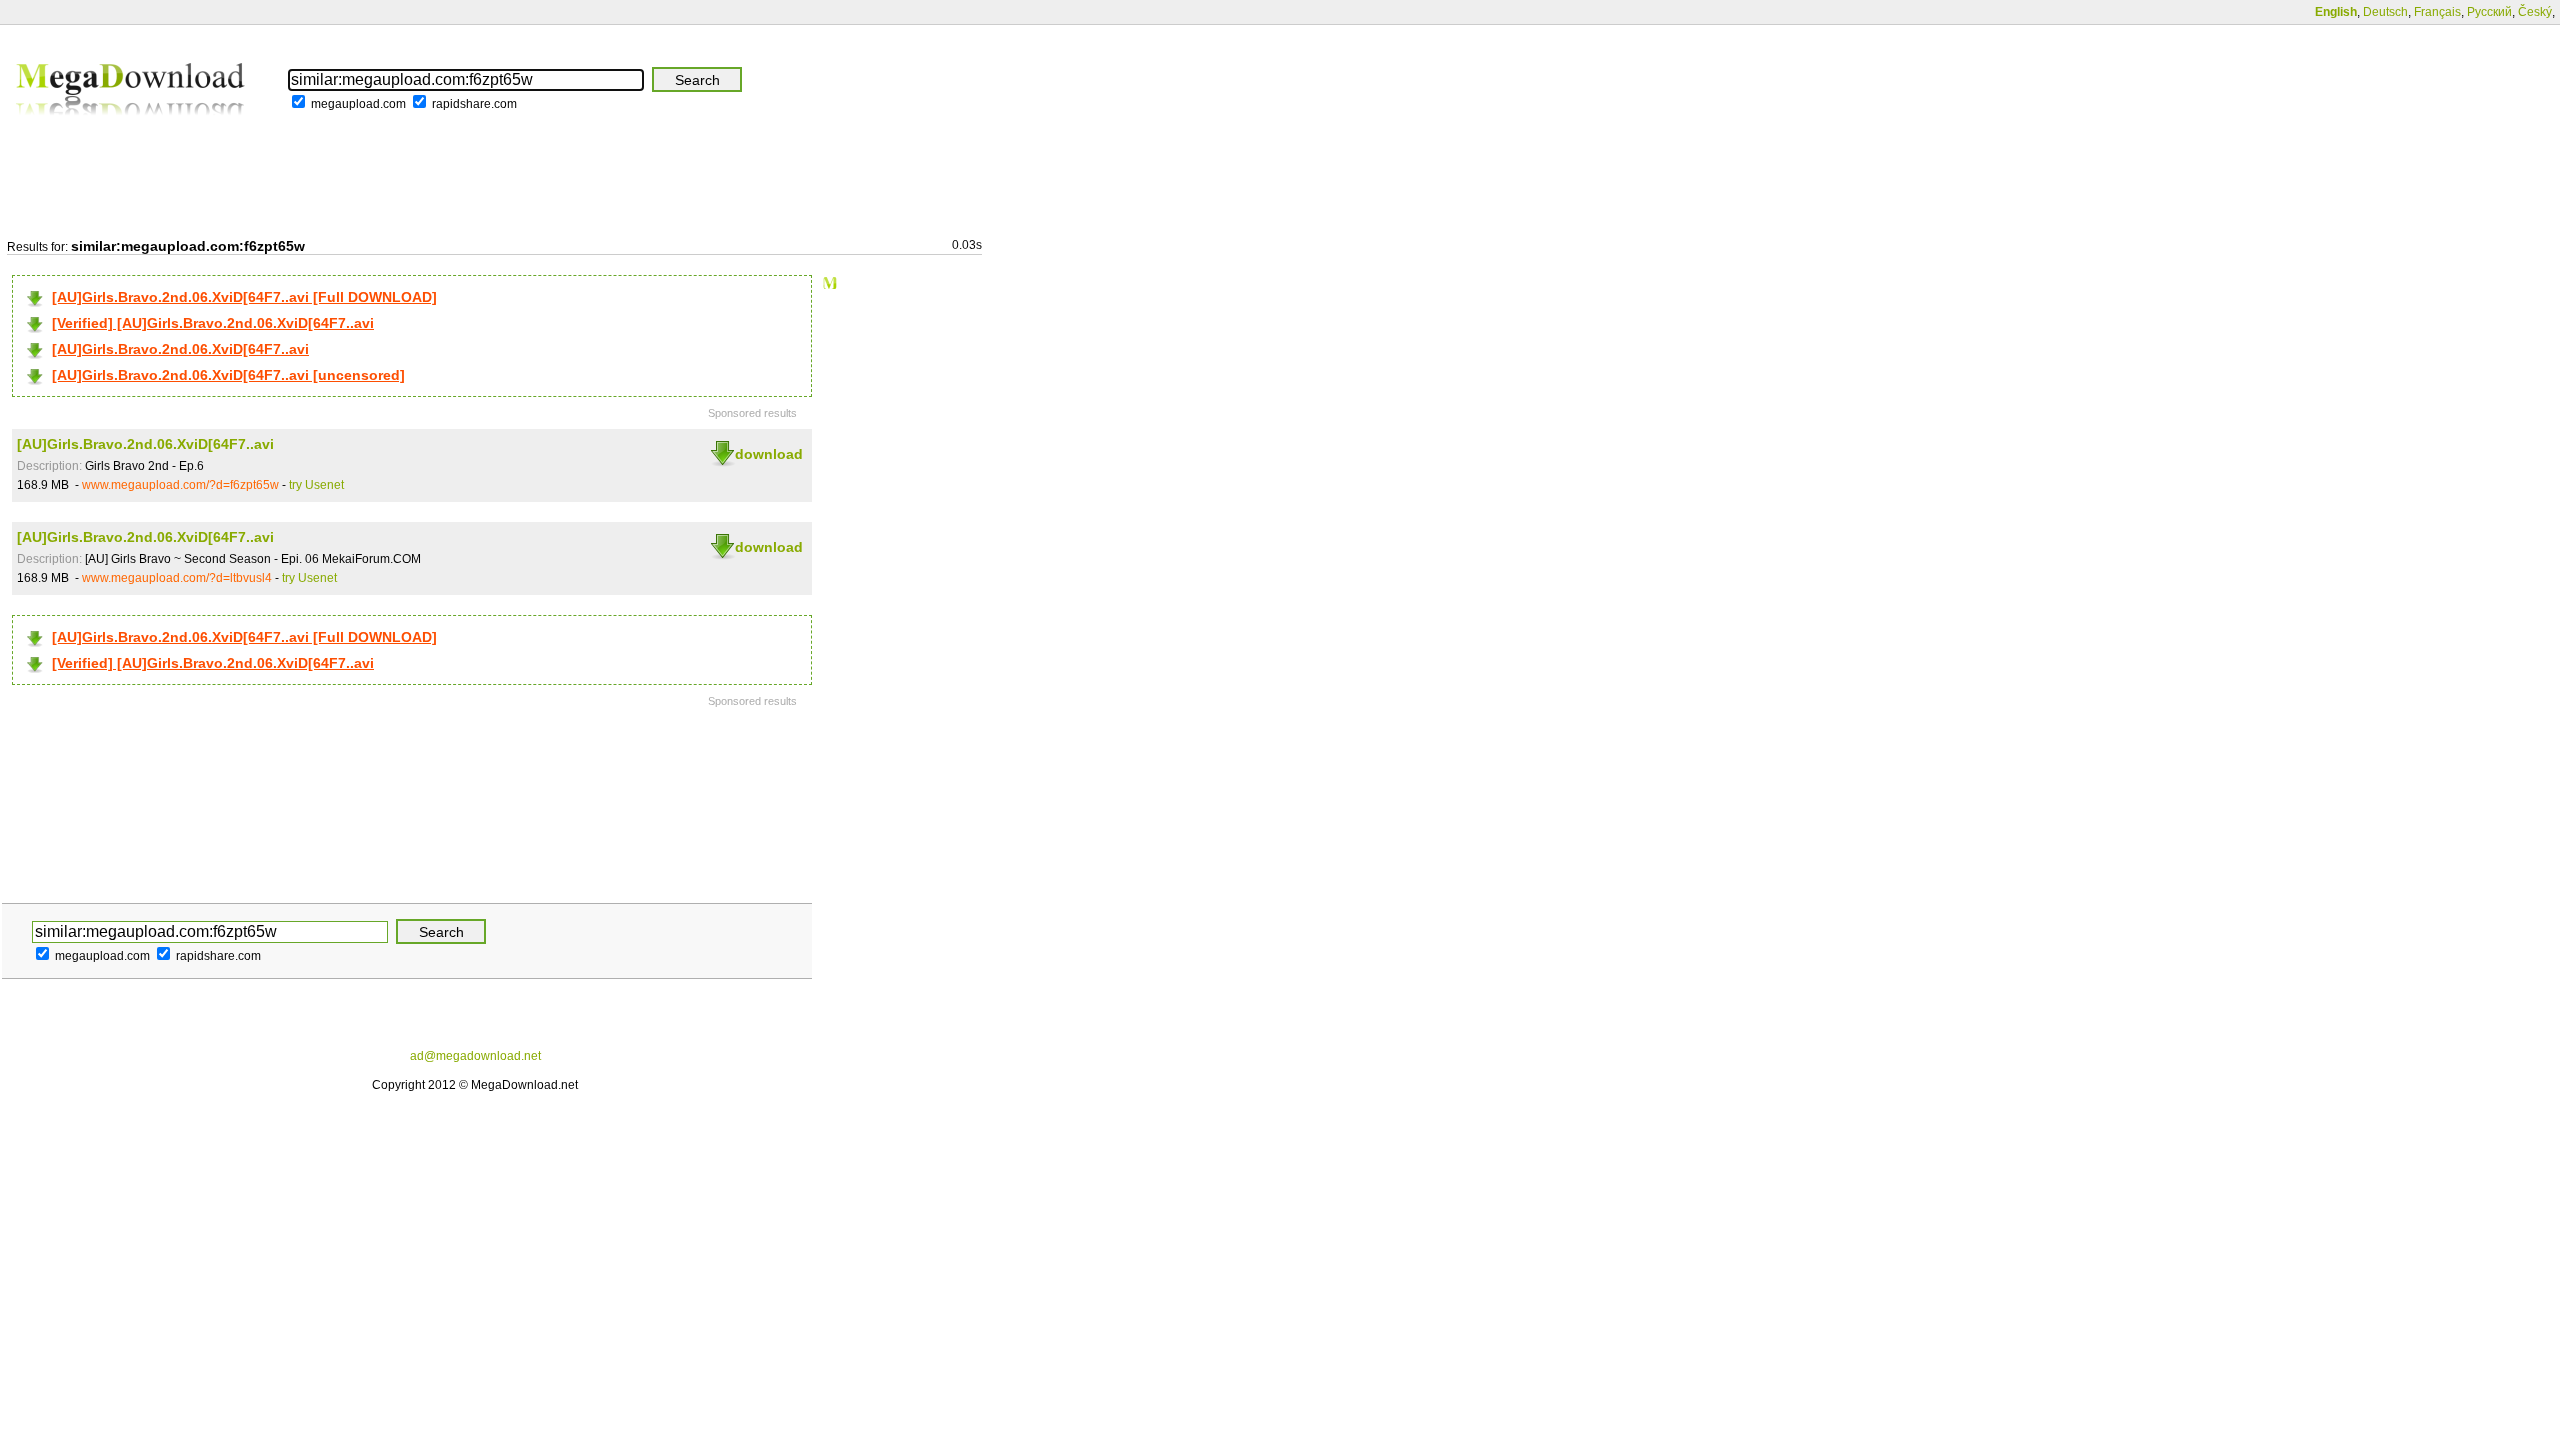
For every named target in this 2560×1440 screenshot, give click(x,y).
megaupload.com (358, 104)
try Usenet (316, 485)
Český (2535, 12)
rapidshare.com (474, 104)
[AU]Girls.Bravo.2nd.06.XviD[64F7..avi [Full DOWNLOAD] (244, 297)
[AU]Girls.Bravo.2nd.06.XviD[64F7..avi (180, 349)
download (769, 454)
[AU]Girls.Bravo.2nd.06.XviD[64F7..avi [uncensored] (228, 375)
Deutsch (2385, 12)
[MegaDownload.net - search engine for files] (132, 129)
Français (2437, 12)
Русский (2489, 12)
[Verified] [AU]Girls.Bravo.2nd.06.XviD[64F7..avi (213, 323)
